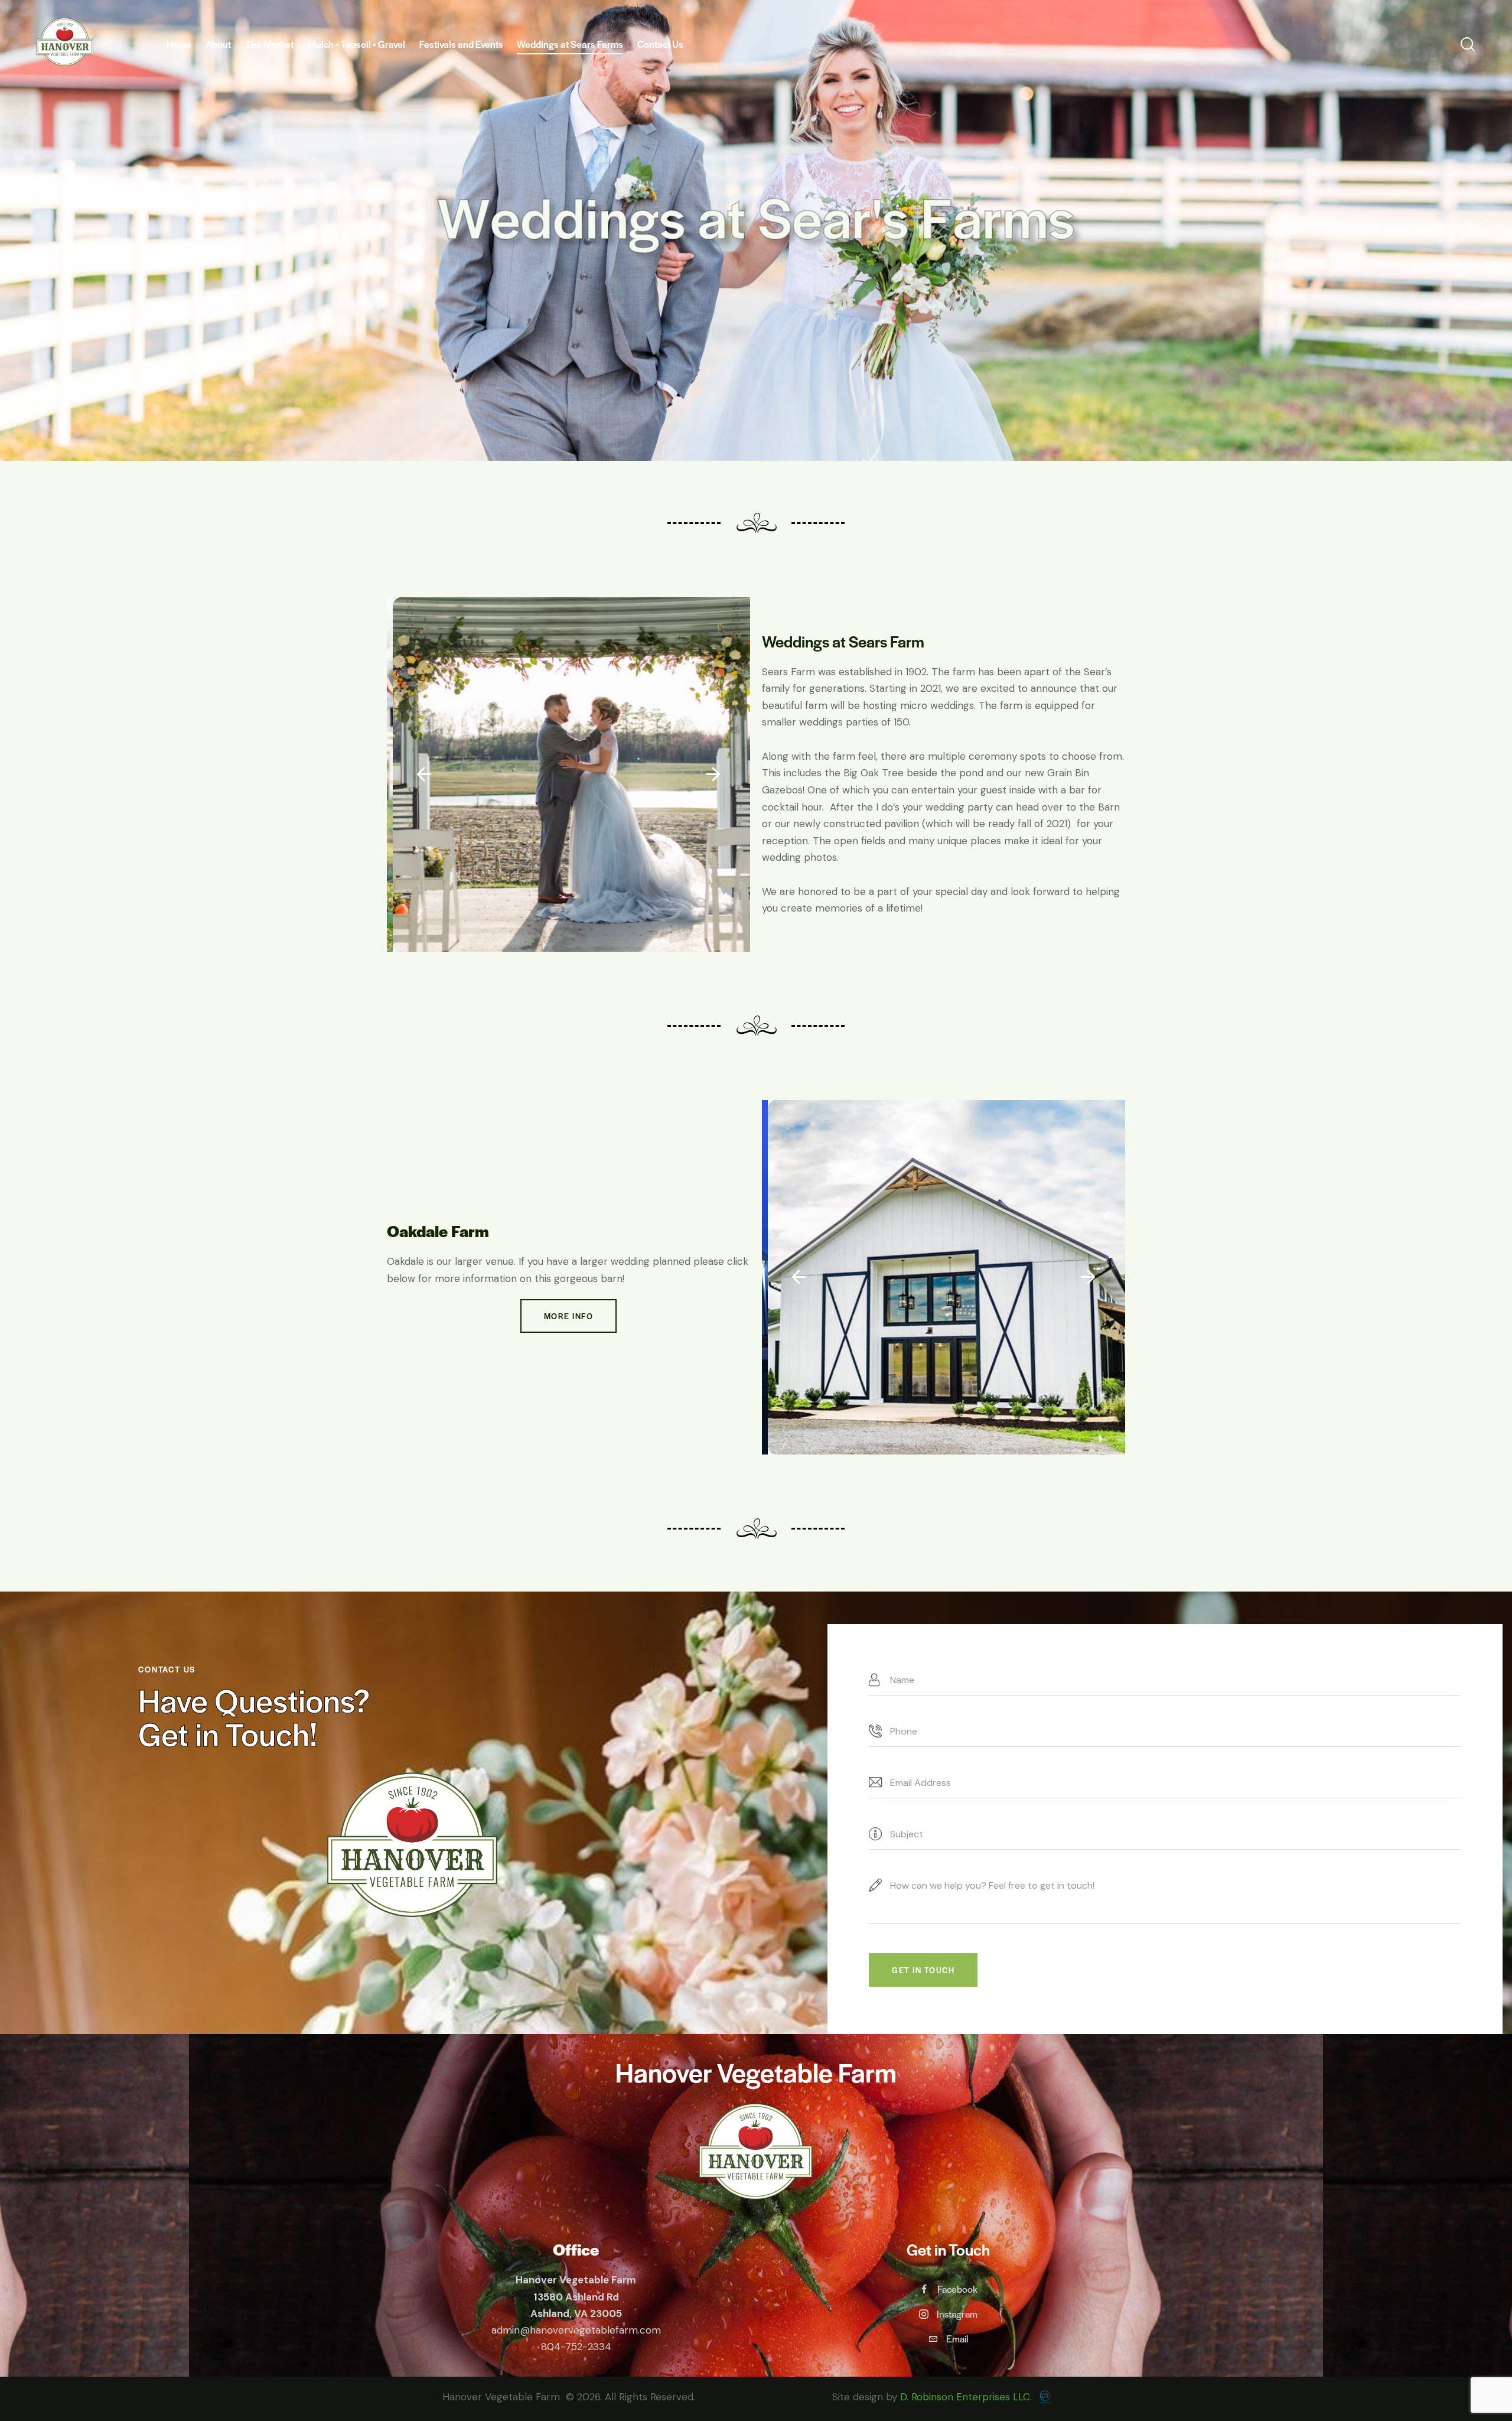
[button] (424, 775)
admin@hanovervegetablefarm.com (576, 2330)
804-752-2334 (576, 2347)
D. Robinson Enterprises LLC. (967, 2397)
